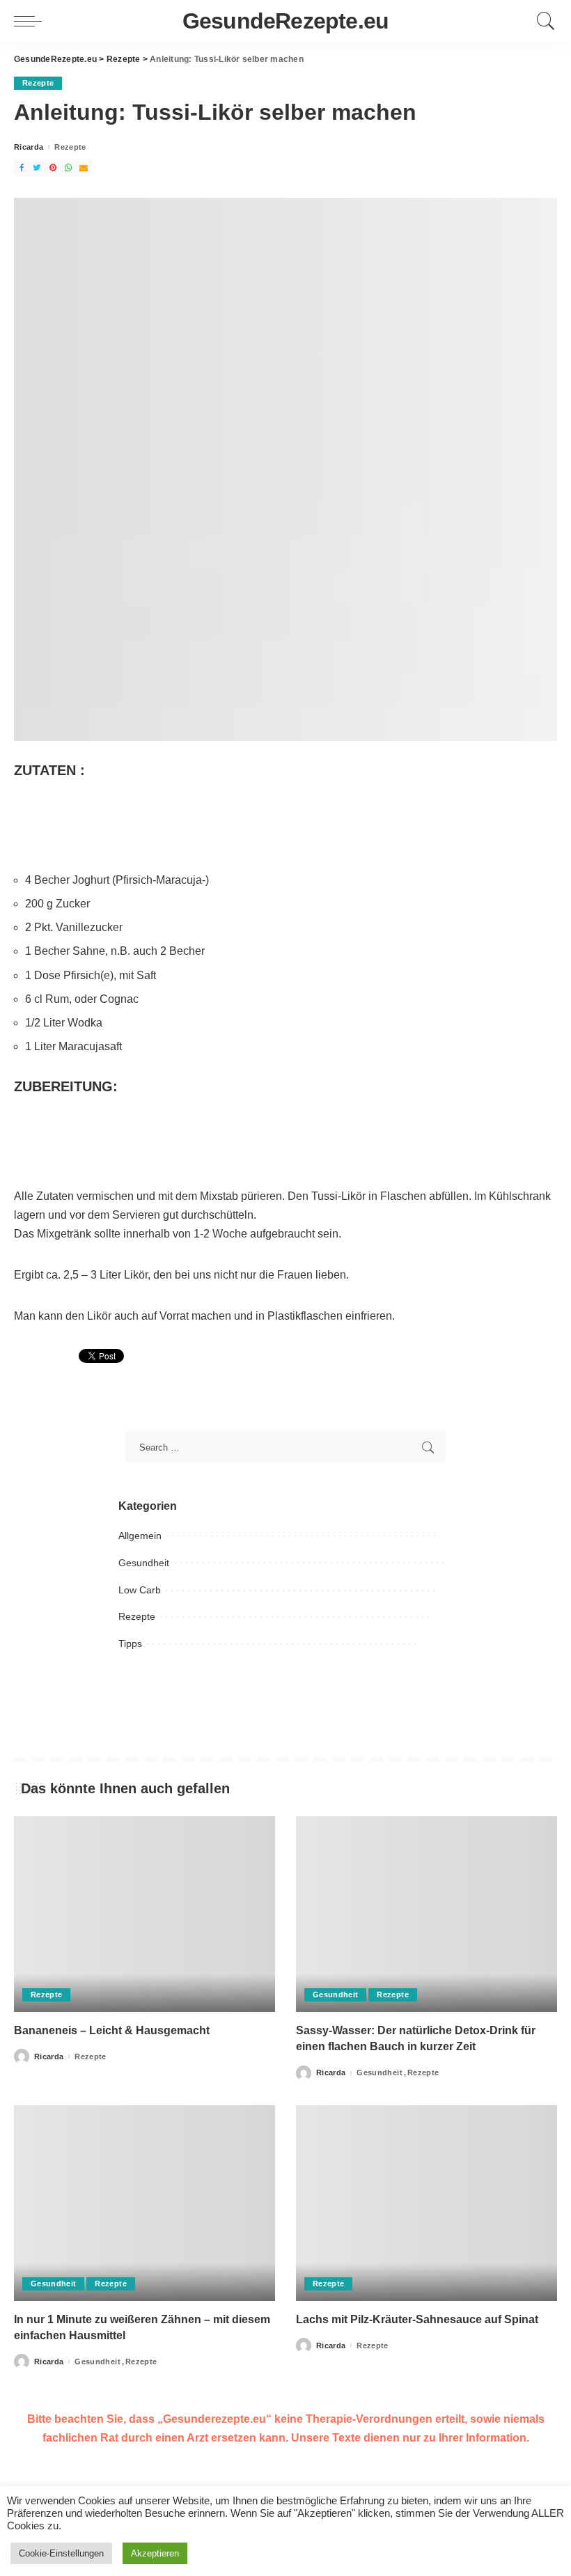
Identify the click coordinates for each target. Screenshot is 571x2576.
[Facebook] (22, 168)
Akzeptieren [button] (155, 2553)
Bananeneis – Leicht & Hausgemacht (112, 2030)
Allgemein (140, 1536)
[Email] (84, 168)
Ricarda (29, 147)
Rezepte (38, 83)
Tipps (130, 1644)
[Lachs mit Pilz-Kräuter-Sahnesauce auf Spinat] (427, 2203)
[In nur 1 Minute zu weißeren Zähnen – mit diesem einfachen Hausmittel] (144, 2203)
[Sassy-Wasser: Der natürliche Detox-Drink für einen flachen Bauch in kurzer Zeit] (427, 1914)
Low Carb (140, 1590)
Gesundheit (144, 1563)
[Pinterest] (53, 168)
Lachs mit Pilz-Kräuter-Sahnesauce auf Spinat (417, 2319)
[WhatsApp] (68, 168)
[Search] (542, 21)
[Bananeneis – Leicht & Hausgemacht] (144, 1914)
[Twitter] (37, 168)
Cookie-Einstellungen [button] (61, 2553)
